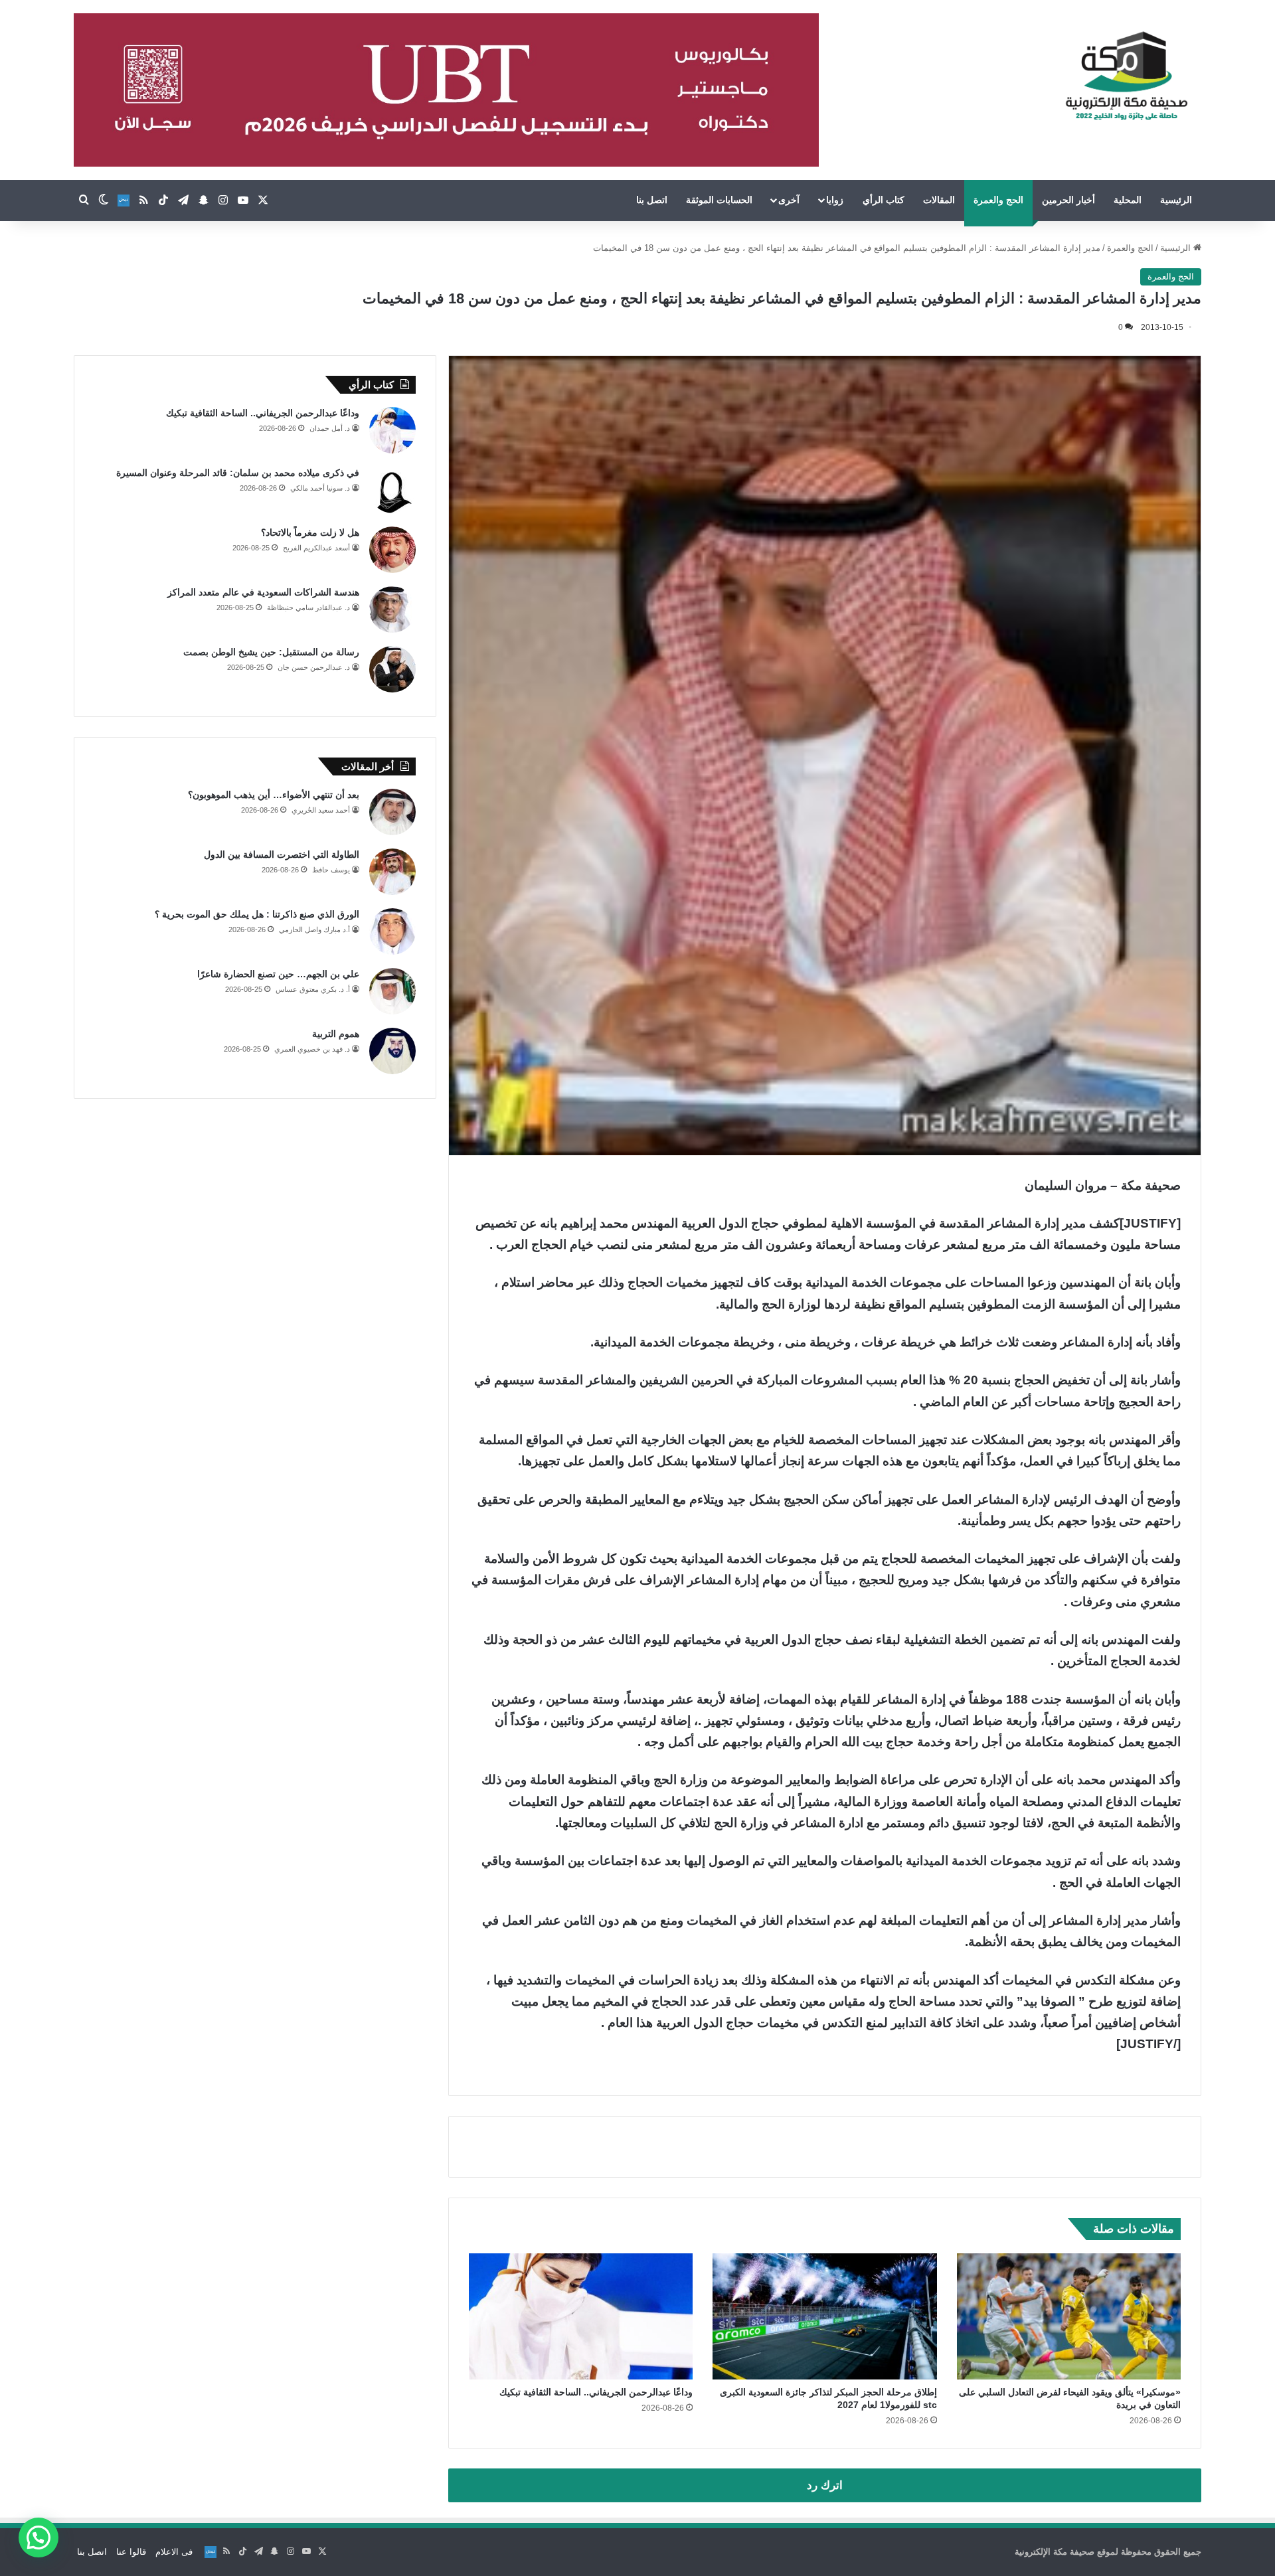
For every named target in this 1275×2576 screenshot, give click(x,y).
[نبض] (124, 201)
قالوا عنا (131, 2552)
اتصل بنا (652, 200)
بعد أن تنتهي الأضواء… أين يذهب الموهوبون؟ (274, 795)
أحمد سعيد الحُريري (321, 810)
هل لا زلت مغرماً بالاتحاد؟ (310, 532)
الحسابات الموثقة (719, 200)
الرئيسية (1176, 200)
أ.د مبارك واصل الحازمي (314, 929)
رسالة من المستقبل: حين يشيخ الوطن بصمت (271, 652)
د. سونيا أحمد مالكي (320, 488)
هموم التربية (336, 1034)
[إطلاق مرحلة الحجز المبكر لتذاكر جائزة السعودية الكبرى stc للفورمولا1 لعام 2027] (824, 2316)
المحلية (1128, 200)
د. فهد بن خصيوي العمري (312, 1049)
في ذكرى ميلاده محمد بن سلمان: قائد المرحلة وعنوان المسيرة (238, 473)
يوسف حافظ (331, 870)
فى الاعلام (174, 2552)
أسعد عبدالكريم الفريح (316, 548)
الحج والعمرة (998, 200)
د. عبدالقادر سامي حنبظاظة (308, 607)
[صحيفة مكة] (1127, 76)
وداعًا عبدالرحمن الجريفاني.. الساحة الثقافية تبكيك (596, 2392)
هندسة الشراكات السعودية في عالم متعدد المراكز (263, 592)
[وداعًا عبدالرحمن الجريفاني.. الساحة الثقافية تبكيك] (581, 2316)
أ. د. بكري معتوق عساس (313, 989)
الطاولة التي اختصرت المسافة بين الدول (282, 854)
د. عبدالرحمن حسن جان (314, 667)
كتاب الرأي (884, 200)
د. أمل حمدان (330, 428)
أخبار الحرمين (1068, 200)
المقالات (939, 200)
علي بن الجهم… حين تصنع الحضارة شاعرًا (278, 974)
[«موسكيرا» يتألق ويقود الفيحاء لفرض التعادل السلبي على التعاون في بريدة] (1069, 2316)
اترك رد (825, 2485)
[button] (39, 2537)
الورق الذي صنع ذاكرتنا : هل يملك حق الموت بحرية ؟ (257, 914)
